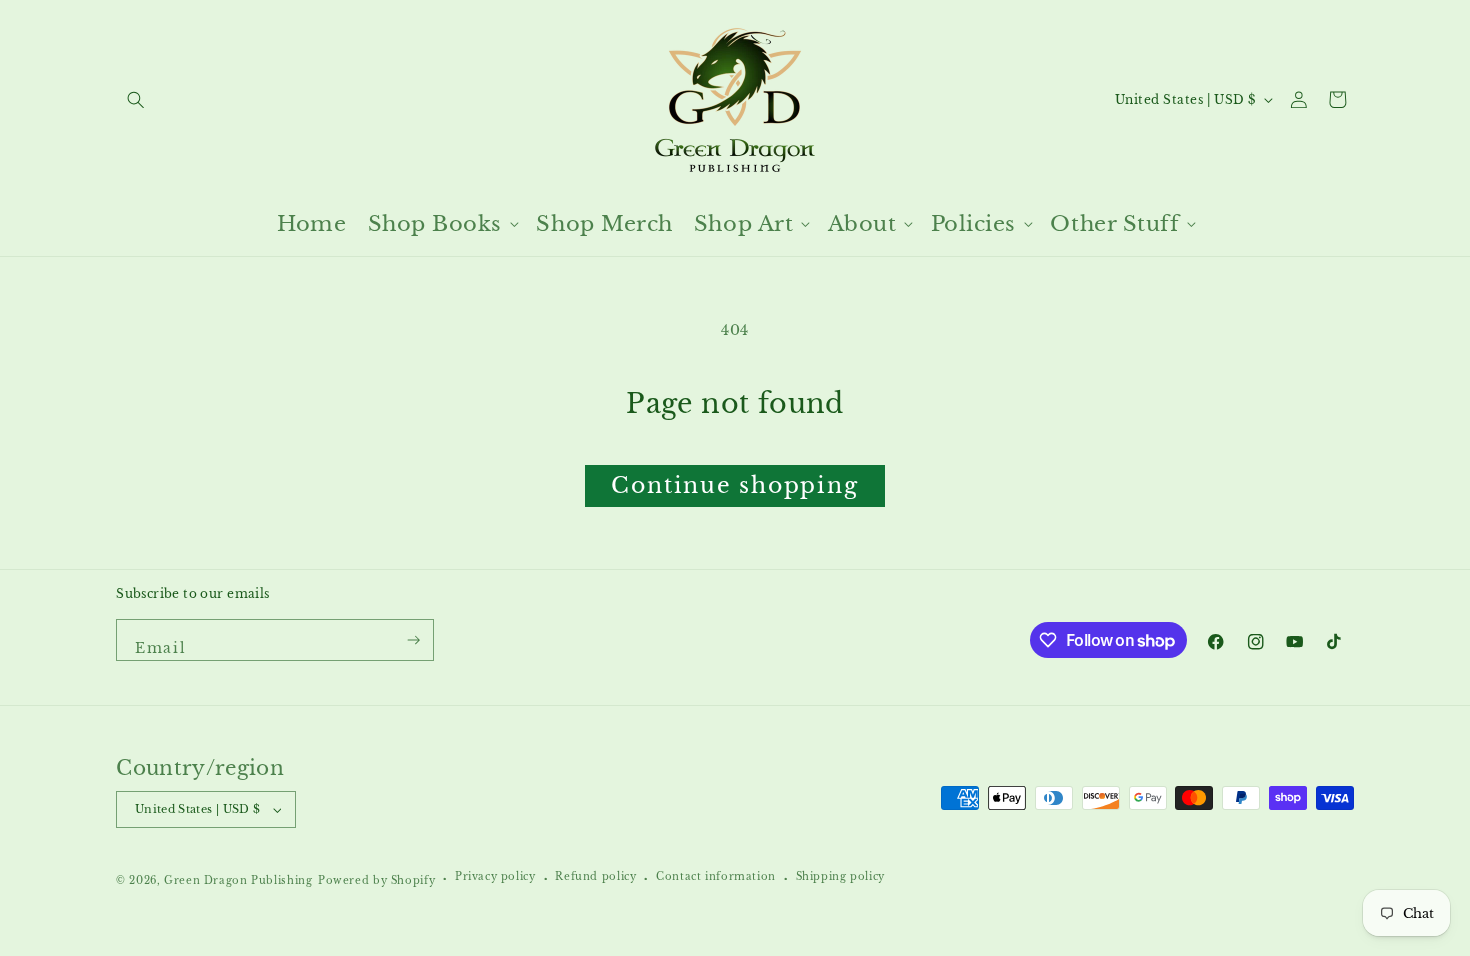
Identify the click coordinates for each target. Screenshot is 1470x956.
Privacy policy (495, 877)
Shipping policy (840, 877)
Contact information (716, 877)
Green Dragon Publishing (238, 881)
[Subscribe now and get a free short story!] (414, 640)
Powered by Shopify (376, 881)
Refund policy (595, 877)
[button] (135, 99)
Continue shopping (734, 485)
